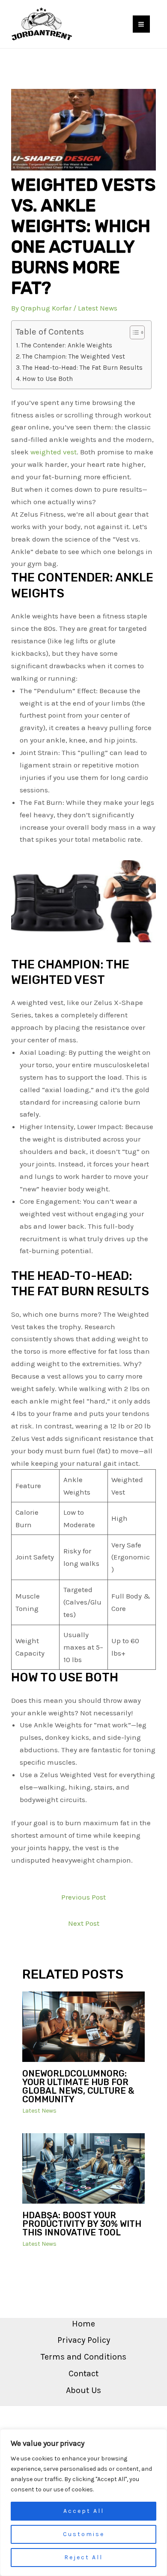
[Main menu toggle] (142, 24)
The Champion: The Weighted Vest (74, 356)
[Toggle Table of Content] (133, 332)
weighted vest (54, 452)
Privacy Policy (84, 2340)
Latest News (98, 308)
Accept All (84, 2511)
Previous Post (83, 1897)
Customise (84, 2534)
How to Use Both (48, 379)
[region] (83, 2503)
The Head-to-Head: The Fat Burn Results (82, 368)
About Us (83, 2390)
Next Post (84, 1923)
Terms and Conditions (83, 2357)
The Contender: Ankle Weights (67, 345)
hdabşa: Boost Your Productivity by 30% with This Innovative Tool (82, 2224)
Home (83, 2324)
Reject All (83, 2557)
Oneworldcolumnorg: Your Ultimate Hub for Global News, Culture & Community (78, 2086)
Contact (83, 2374)
